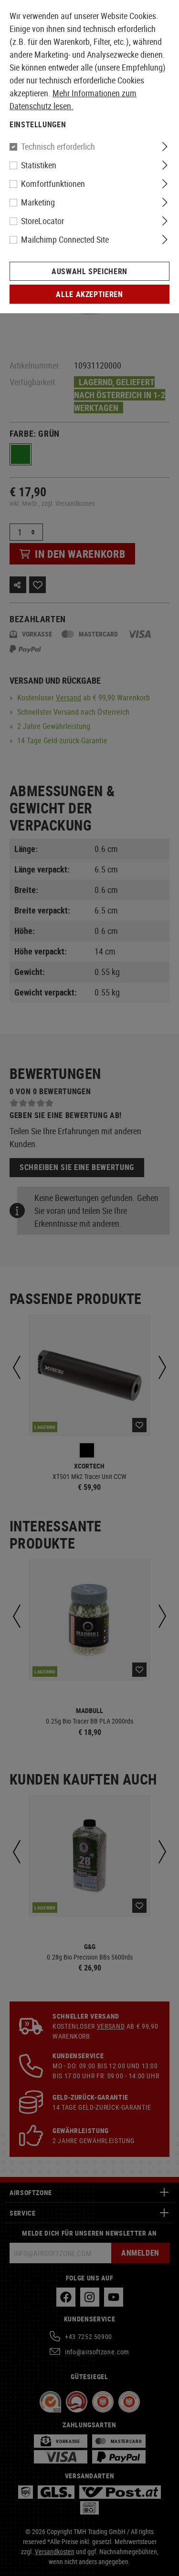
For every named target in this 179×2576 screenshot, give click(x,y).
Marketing (38, 202)
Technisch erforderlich (58, 146)
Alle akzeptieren (89, 294)
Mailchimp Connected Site (65, 239)
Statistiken (39, 165)
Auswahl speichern (89, 271)
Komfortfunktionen (53, 184)
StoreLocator (42, 221)
